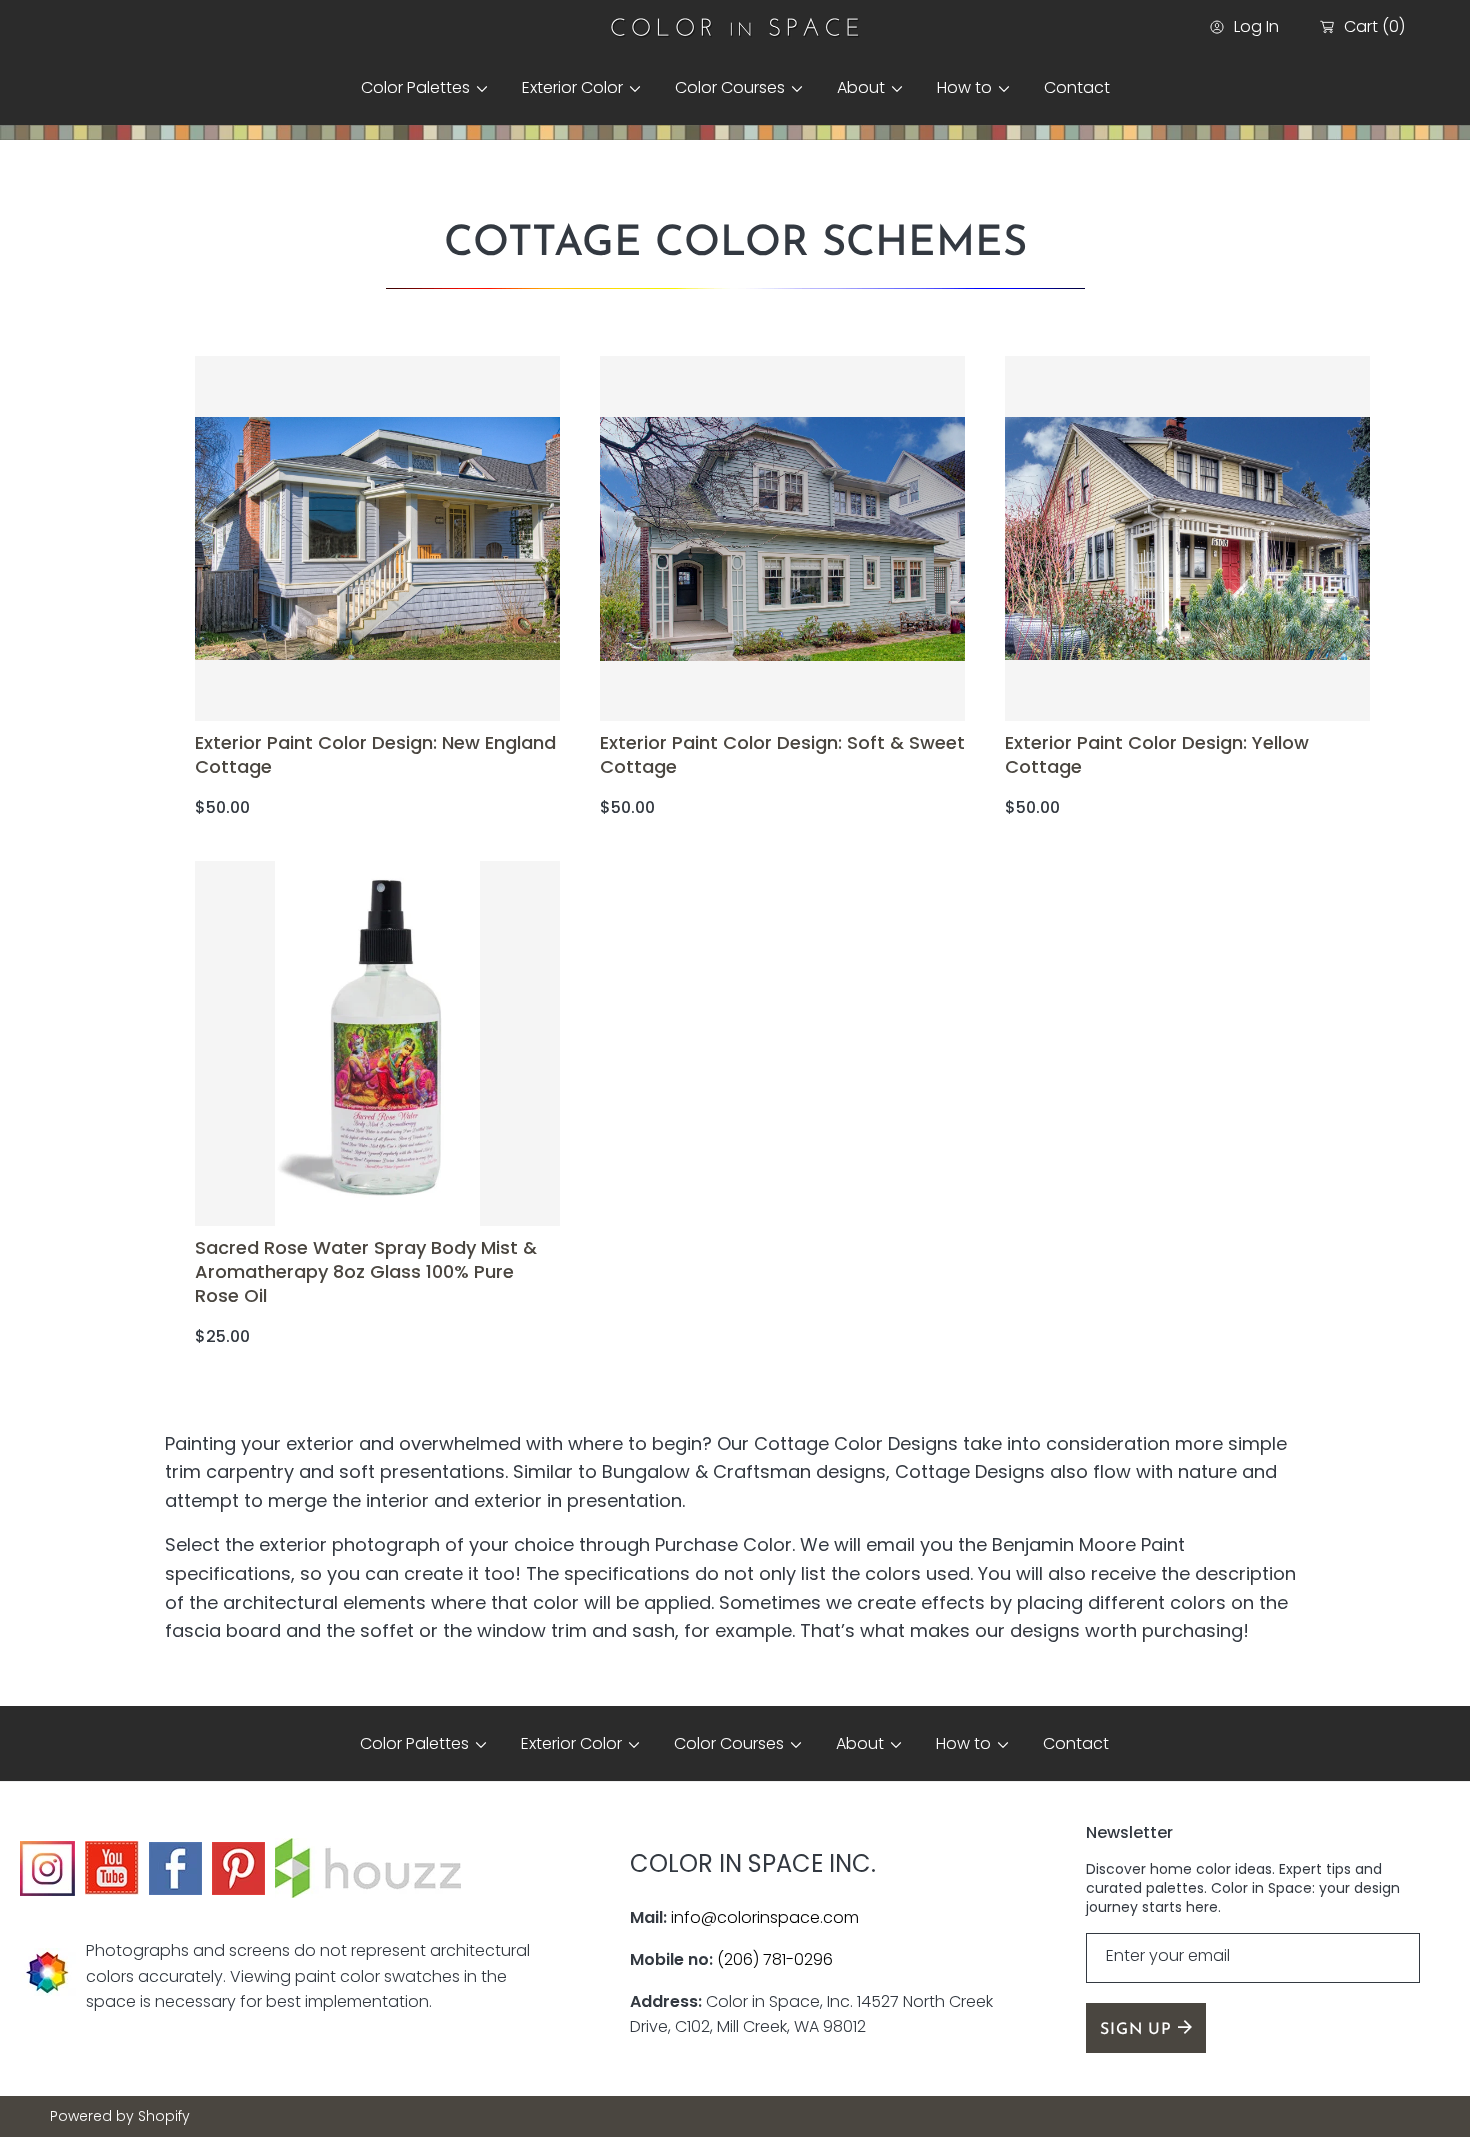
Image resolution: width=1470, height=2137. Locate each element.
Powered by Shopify (120, 2116)
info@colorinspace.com (765, 1917)
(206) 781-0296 (775, 1959)
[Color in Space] (735, 27)
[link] (416, 87)
